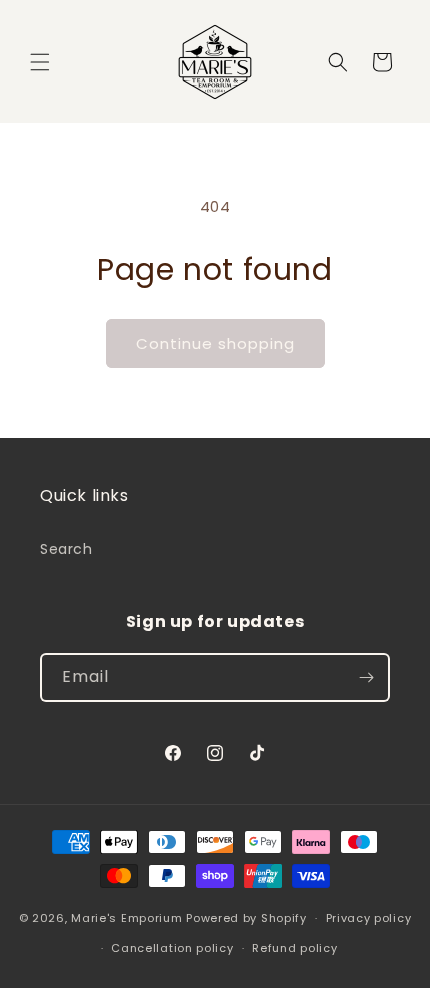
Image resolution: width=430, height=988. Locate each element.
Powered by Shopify (246, 918)
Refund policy (294, 948)
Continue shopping (215, 343)
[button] (40, 62)
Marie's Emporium (126, 918)
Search (66, 549)
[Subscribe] (366, 677)
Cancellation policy (172, 948)
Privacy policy (369, 918)
